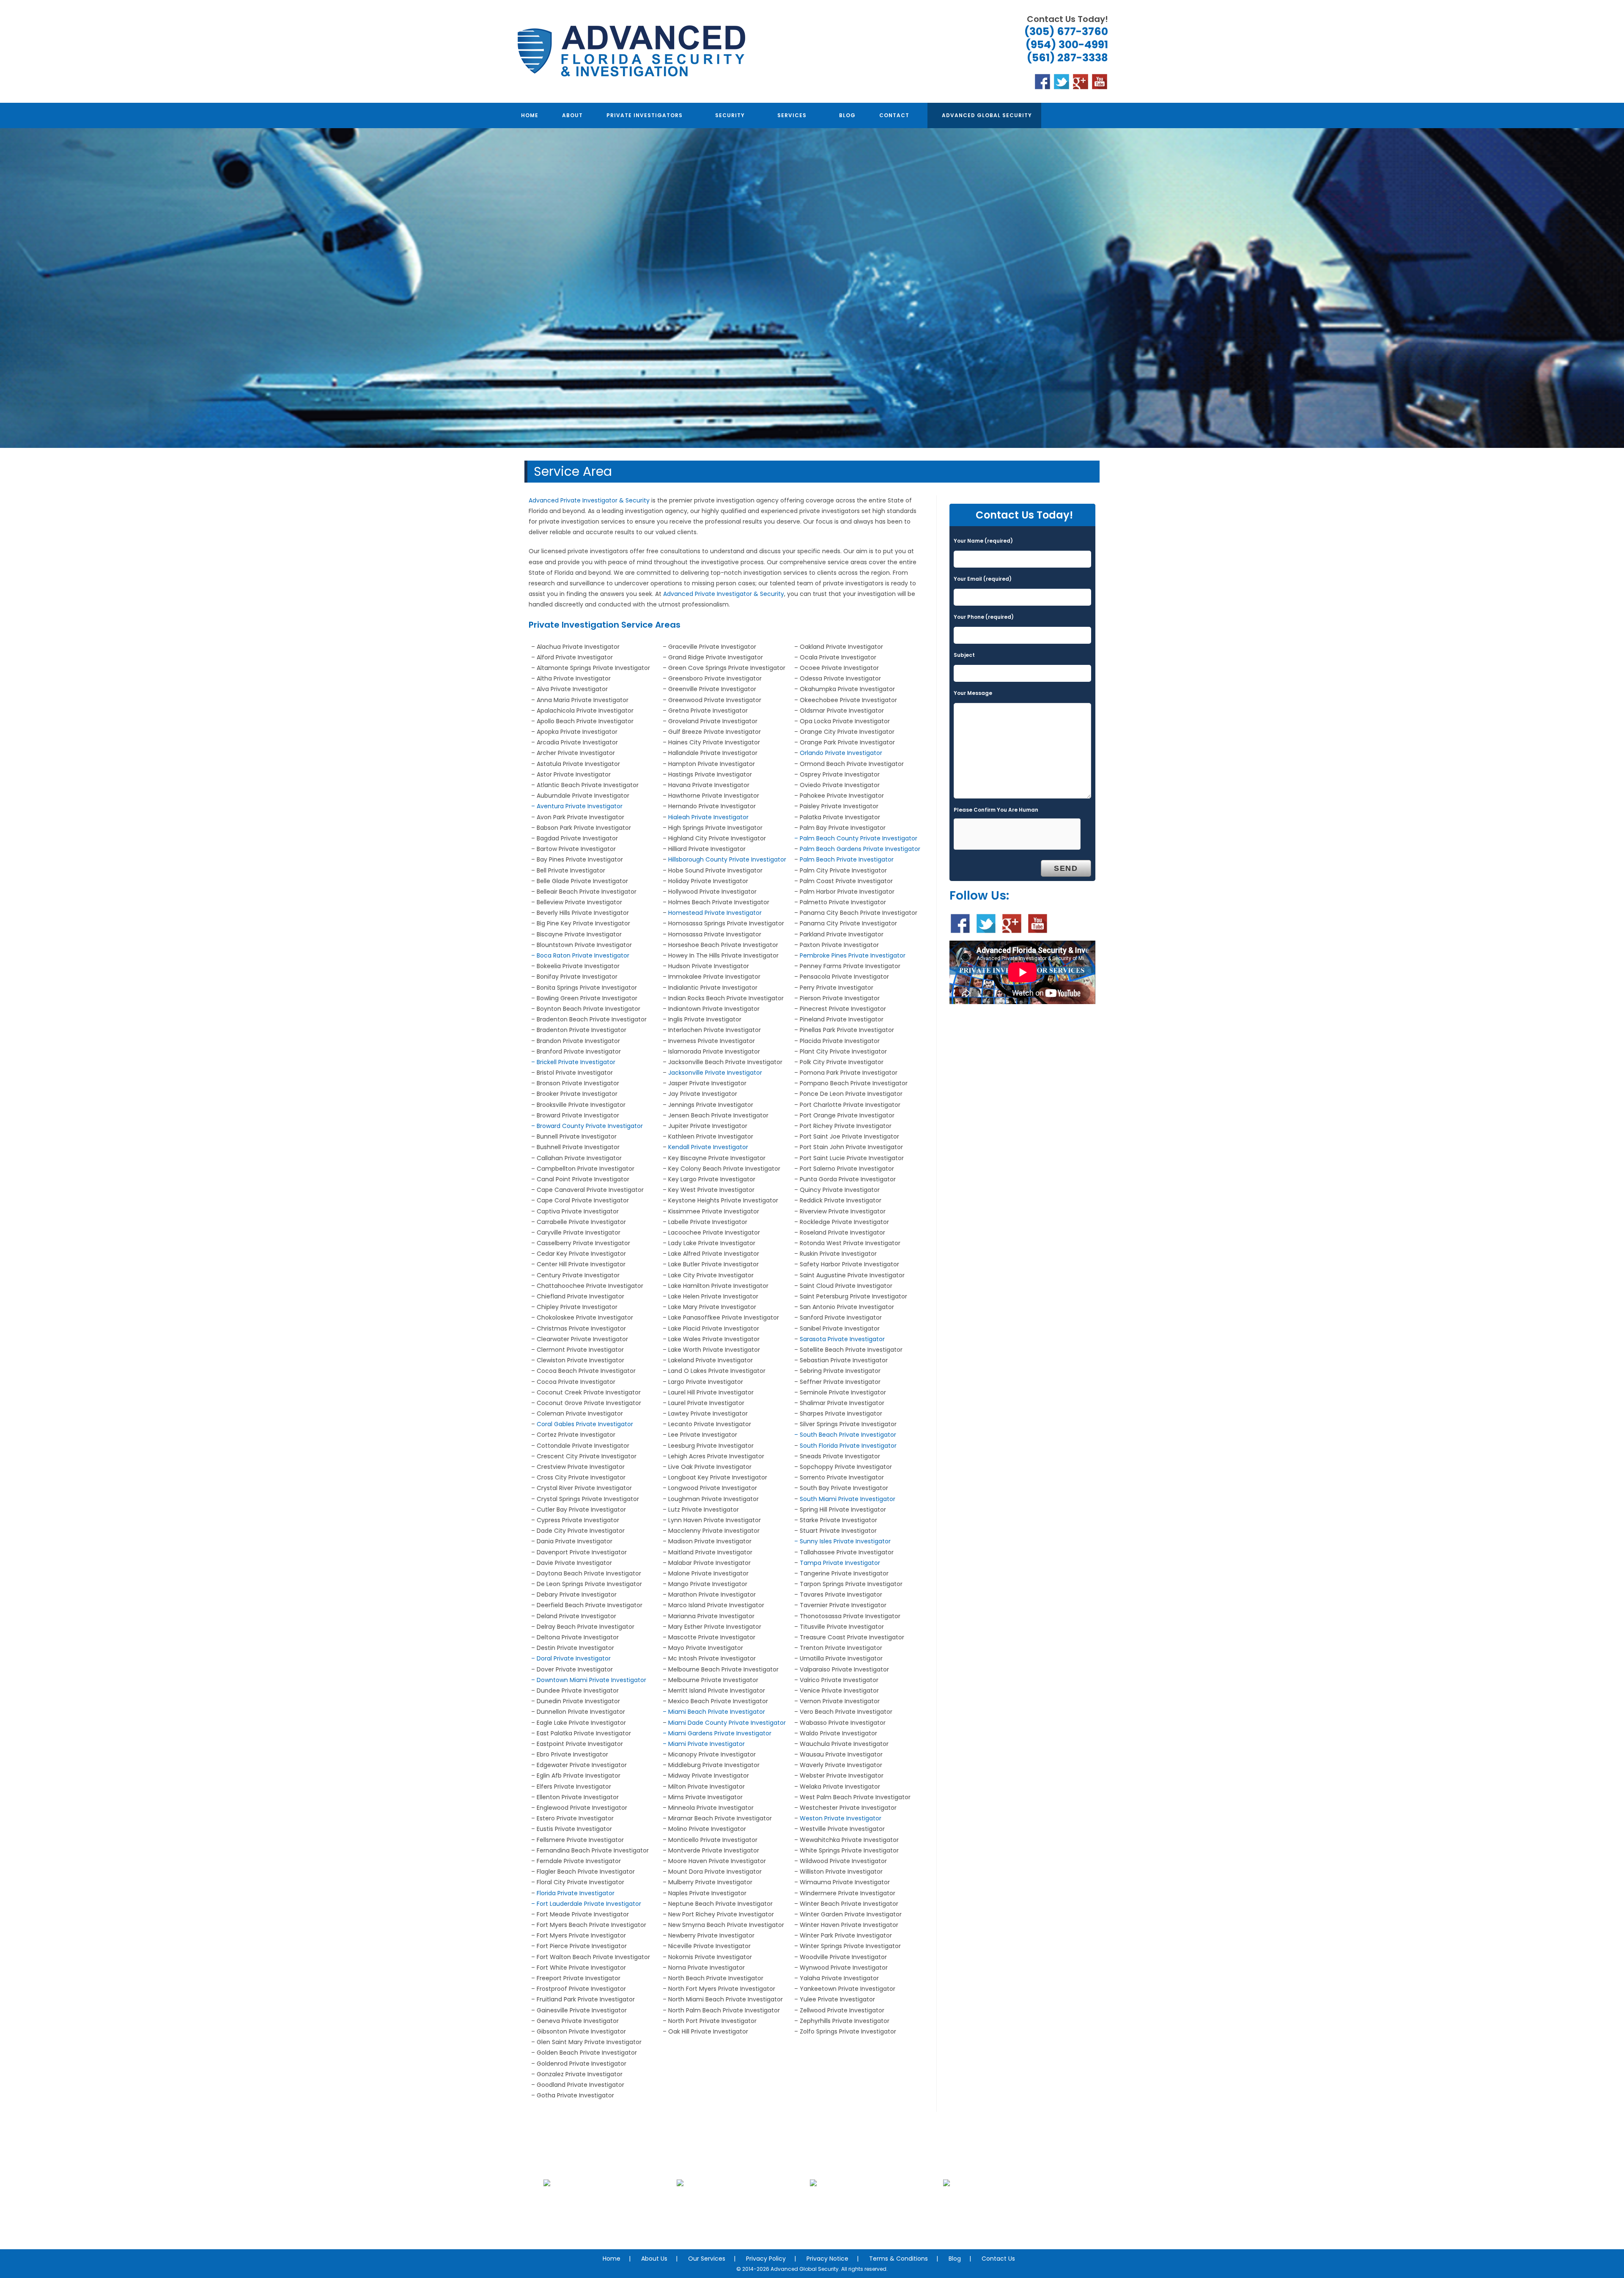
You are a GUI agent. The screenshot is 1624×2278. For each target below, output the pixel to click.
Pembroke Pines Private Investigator (853, 955)
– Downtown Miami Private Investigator (589, 1680)
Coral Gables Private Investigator (585, 1424)
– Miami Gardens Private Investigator (717, 1733)
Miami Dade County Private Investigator (727, 1723)
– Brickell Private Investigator (573, 1062)
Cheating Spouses (737, 2222)
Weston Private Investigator (841, 1818)
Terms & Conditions (898, 2259)
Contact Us (998, 2259)
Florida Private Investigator (576, 1893)
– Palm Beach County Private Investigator (856, 838)
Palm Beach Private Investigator (847, 859)
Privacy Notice (827, 2259)
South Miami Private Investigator (848, 1499)
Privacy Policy (766, 2259)
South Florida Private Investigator (848, 1446)
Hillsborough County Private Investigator (727, 859)
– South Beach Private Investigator (845, 1435)
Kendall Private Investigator (708, 1147)
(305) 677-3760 (1066, 32)
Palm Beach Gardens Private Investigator (860, 849)
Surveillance (870, 2222)
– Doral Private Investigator (571, 1658)
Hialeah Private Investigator (708, 817)
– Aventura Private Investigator (577, 806)
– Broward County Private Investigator (587, 1126)
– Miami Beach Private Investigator (714, 1712)
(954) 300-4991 (1067, 45)
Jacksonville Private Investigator (715, 1073)
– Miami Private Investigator (704, 1744)
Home (612, 2259)
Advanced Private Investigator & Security (589, 500)
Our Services (707, 2259)
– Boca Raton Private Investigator (580, 955)
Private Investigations (604, 2222)
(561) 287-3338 (1067, 58)
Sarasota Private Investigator (842, 1339)
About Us (654, 2259)
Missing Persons (1004, 2222)
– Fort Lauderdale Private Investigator (586, 1904)
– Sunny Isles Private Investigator (842, 1541)
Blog (955, 2259)
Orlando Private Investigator (841, 753)
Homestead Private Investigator (715, 913)
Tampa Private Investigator (840, 1563)
